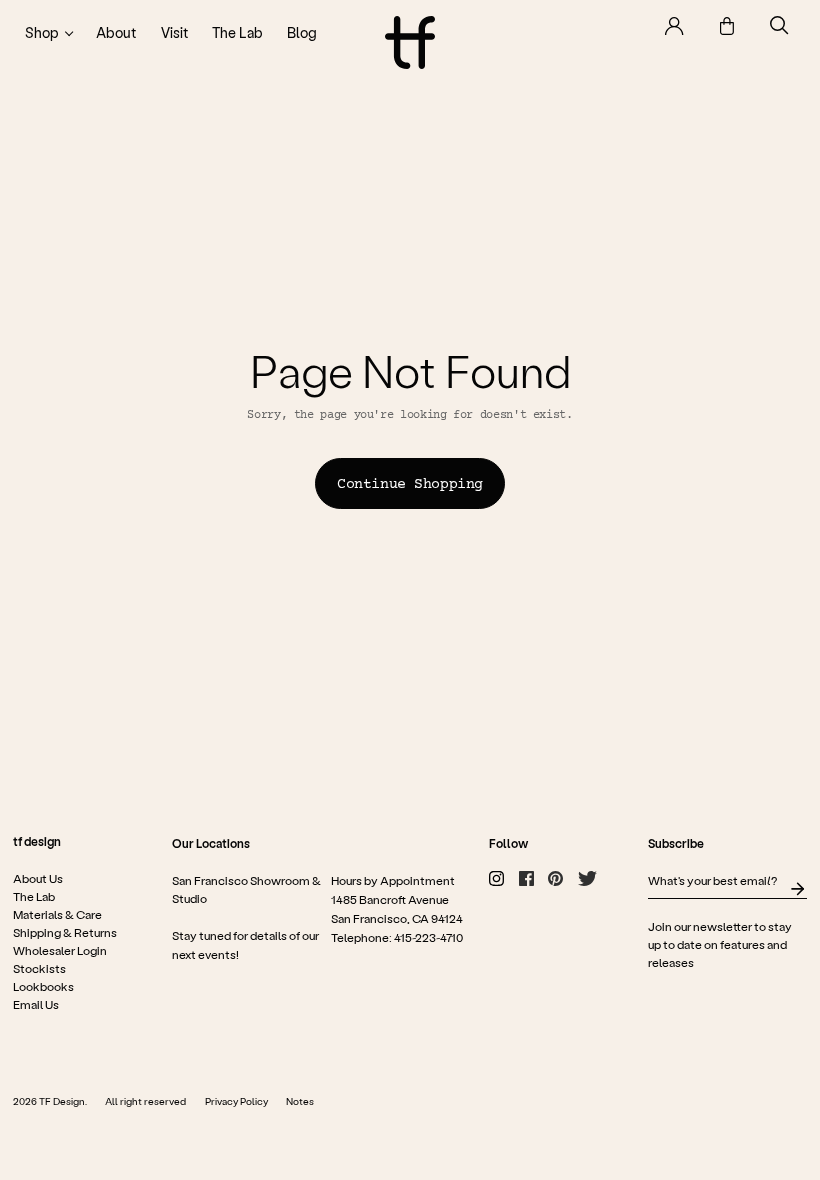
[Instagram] (496, 878)
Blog (302, 32)
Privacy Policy (236, 1101)
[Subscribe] (797, 889)
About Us (38, 878)
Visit (174, 32)
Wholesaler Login (60, 950)
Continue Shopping (410, 485)
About (116, 32)
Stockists (39, 968)
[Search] (779, 25)
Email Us (36, 1004)
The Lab (237, 32)
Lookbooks (43, 986)
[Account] (674, 26)
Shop (42, 32)
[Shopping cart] (727, 26)
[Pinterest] (555, 878)
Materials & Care (57, 914)
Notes (300, 1101)
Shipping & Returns (65, 932)
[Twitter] (587, 878)
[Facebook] (526, 878)
